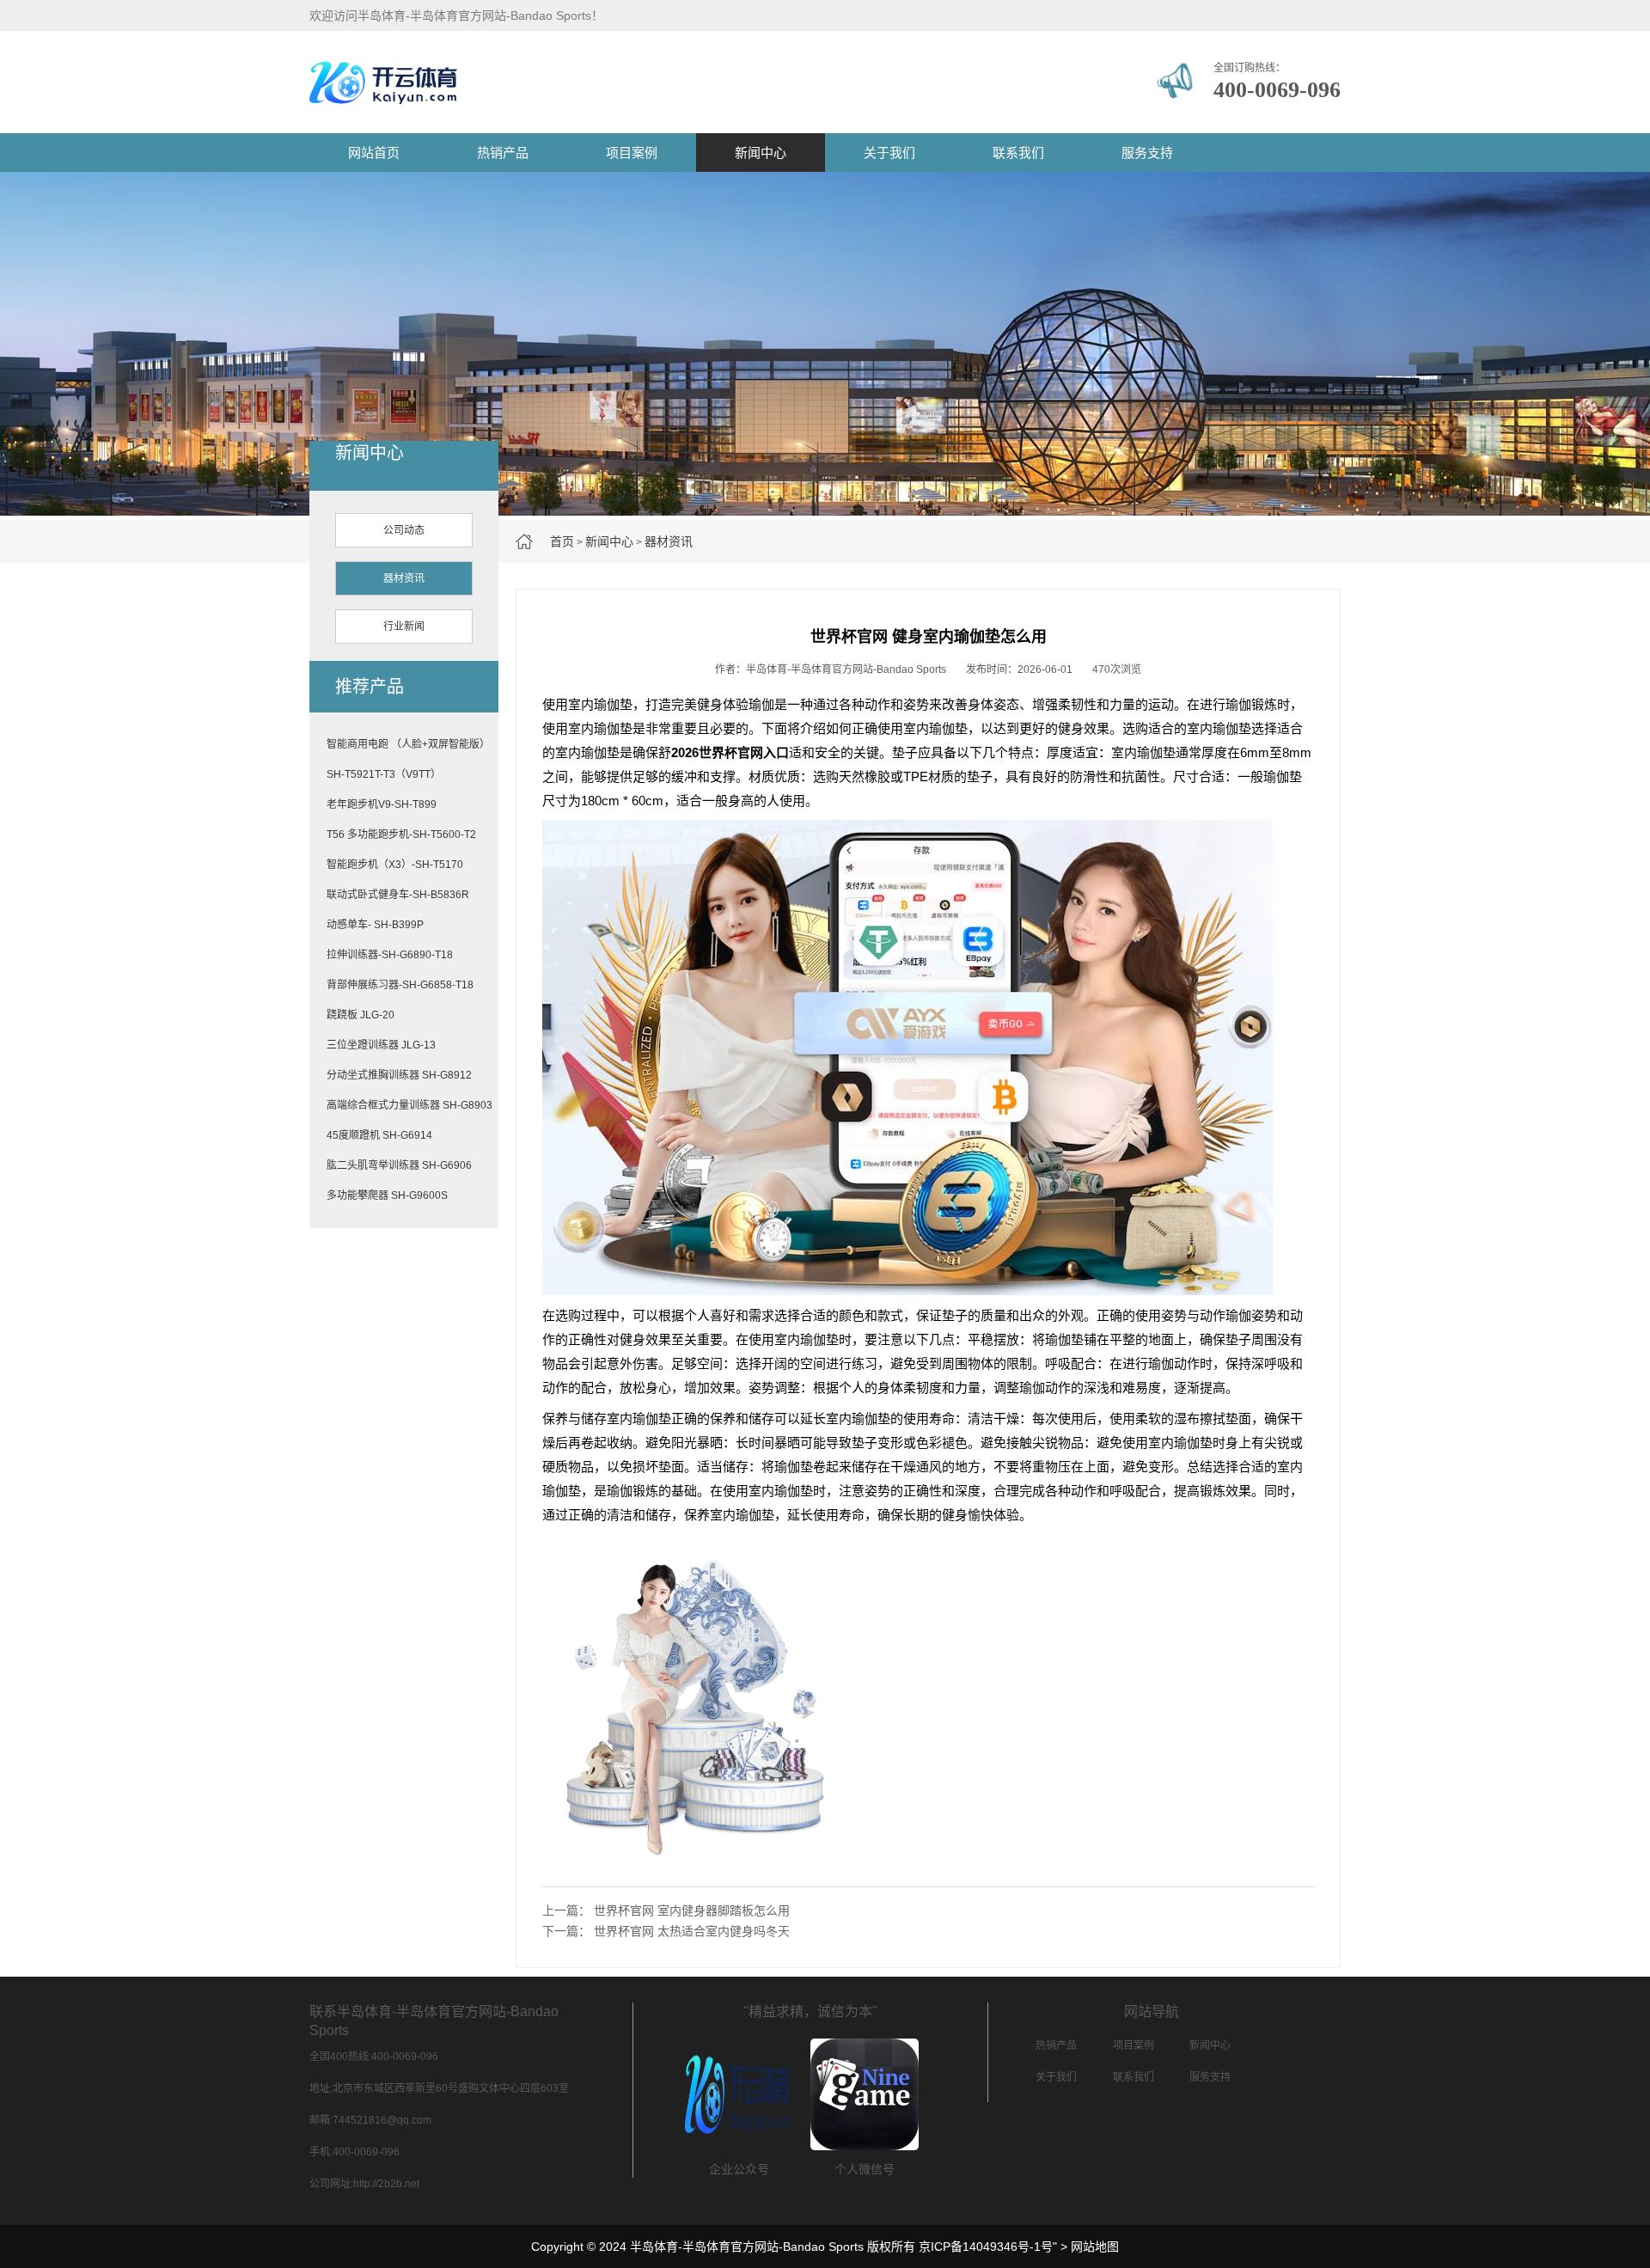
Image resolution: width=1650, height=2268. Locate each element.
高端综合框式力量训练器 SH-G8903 (409, 1105)
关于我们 (889, 153)
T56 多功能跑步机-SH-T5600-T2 (401, 834)
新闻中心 (761, 153)
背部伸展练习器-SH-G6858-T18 (400, 985)
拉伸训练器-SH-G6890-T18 (390, 955)
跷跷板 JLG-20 (361, 1015)
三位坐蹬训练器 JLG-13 (381, 1045)
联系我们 (1018, 153)
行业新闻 (404, 627)
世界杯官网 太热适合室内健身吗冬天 (692, 1931)
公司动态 (404, 530)
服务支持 (1147, 153)
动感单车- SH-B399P (375, 925)
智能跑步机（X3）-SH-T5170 (395, 865)
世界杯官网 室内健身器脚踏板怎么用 (692, 1910)
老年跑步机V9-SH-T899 (382, 804)
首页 (562, 541)
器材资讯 (669, 541)
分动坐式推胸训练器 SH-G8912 (399, 1075)
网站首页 (374, 153)
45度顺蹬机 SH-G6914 (379, 1135)
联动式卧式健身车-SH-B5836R (398, 895)
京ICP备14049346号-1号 (986, 2247)
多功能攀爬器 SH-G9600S (387, 1195)
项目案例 (632, 153)
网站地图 (1095, 2247)
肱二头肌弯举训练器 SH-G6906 (399, 1165)
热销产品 (503, 153)
